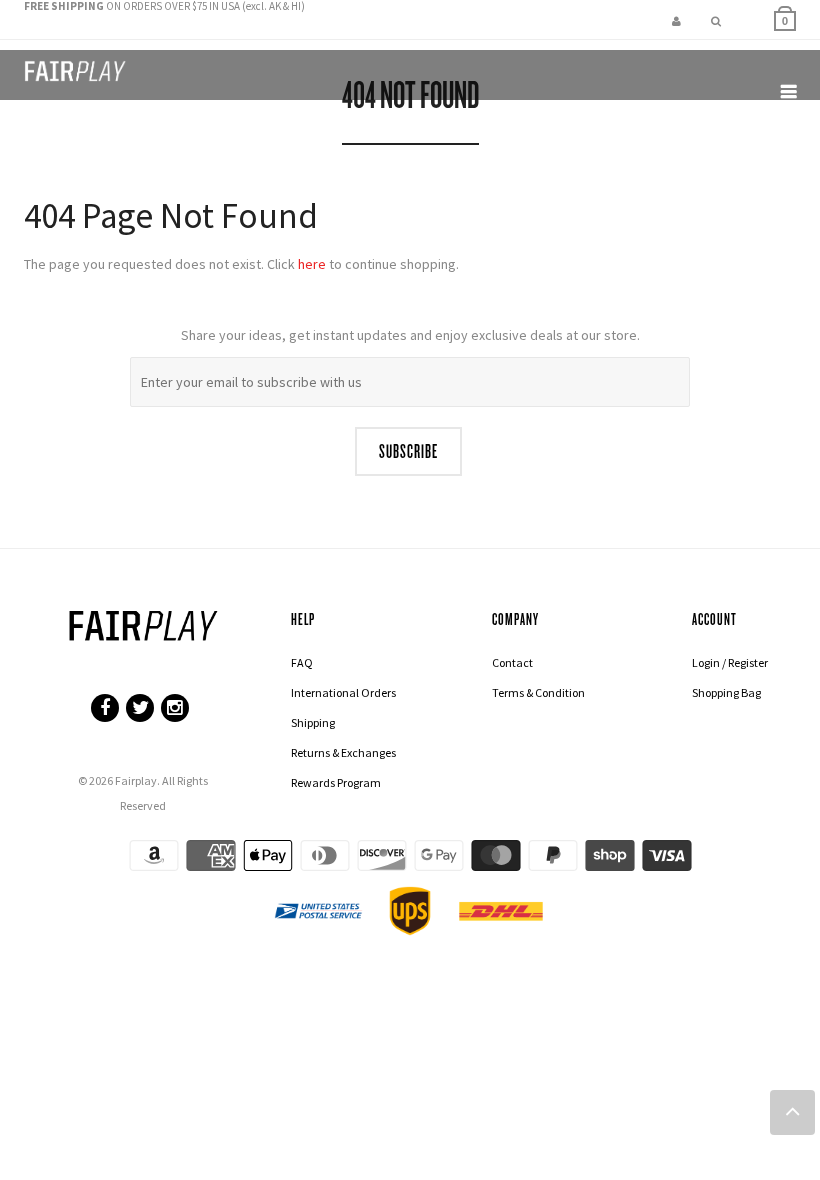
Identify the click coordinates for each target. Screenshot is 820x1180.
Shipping (313, 722)
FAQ (302, 662)
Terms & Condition (538, 692)
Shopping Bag (726, 692)
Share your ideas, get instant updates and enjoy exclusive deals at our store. (410, 335)
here (312, 264)
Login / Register (730, 662)
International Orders (343, 692)
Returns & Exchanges (343, 752)
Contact (512, 662)
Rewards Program (336, 782)
